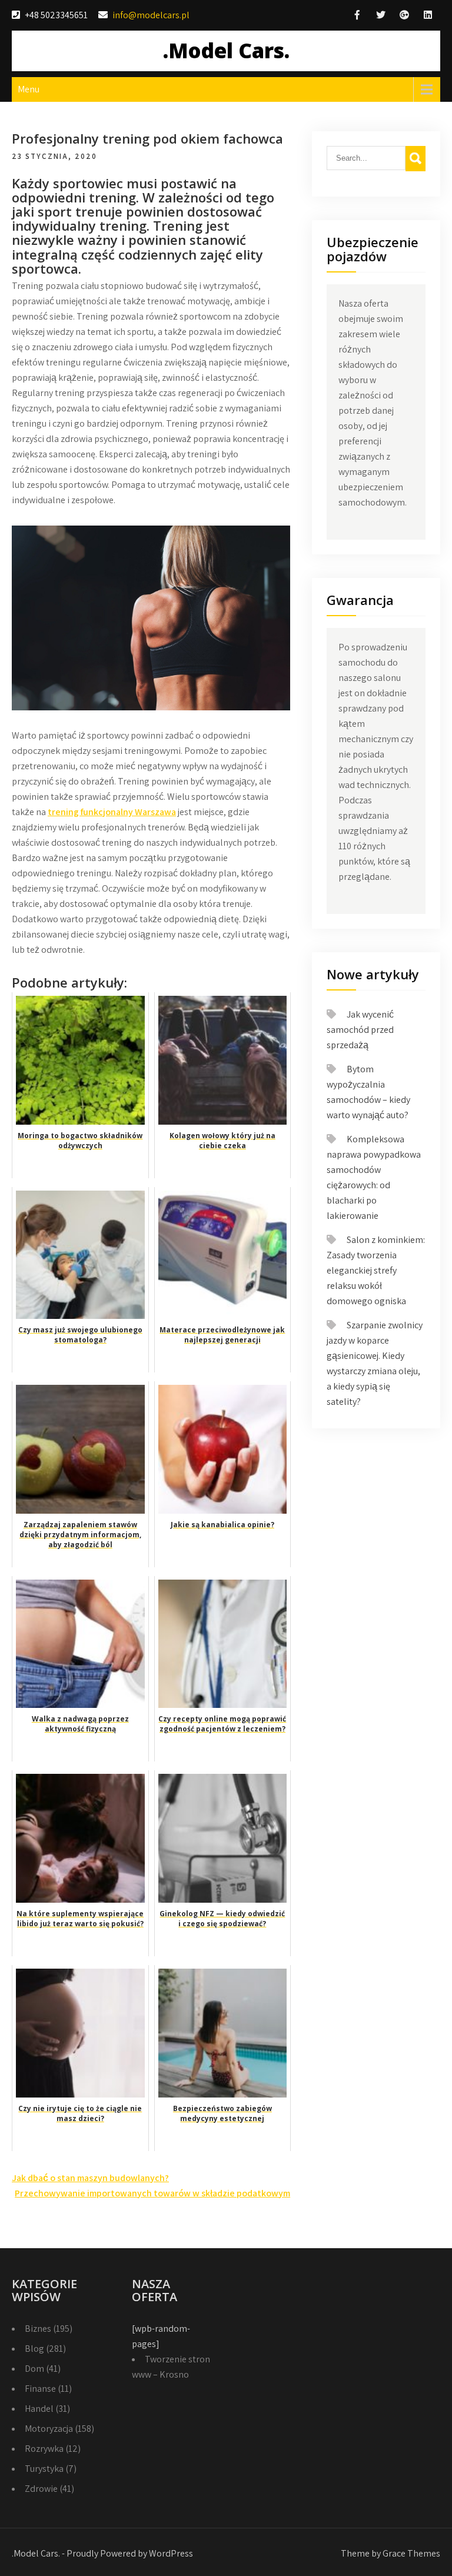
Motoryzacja (49, 2429)
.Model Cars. (226, 50)
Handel (39, 2409)
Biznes (38, 2329)
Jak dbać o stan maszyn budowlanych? (90, 2178)
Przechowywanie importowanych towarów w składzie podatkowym (152, 2193)
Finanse (40, 2389)
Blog (34, 2349)
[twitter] (381, 15)
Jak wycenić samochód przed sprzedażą (360, 1030)
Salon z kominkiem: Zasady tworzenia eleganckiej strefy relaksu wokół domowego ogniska (376, 1270)
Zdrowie (41, 2489)
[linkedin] (428, 15)
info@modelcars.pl (151, 15)
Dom (34, 2369)
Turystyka (44, 2469)
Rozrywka (44, 2449)
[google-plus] (404, 15)
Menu (29, 89)
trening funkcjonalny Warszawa (112, 812)
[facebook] (357, 15)
